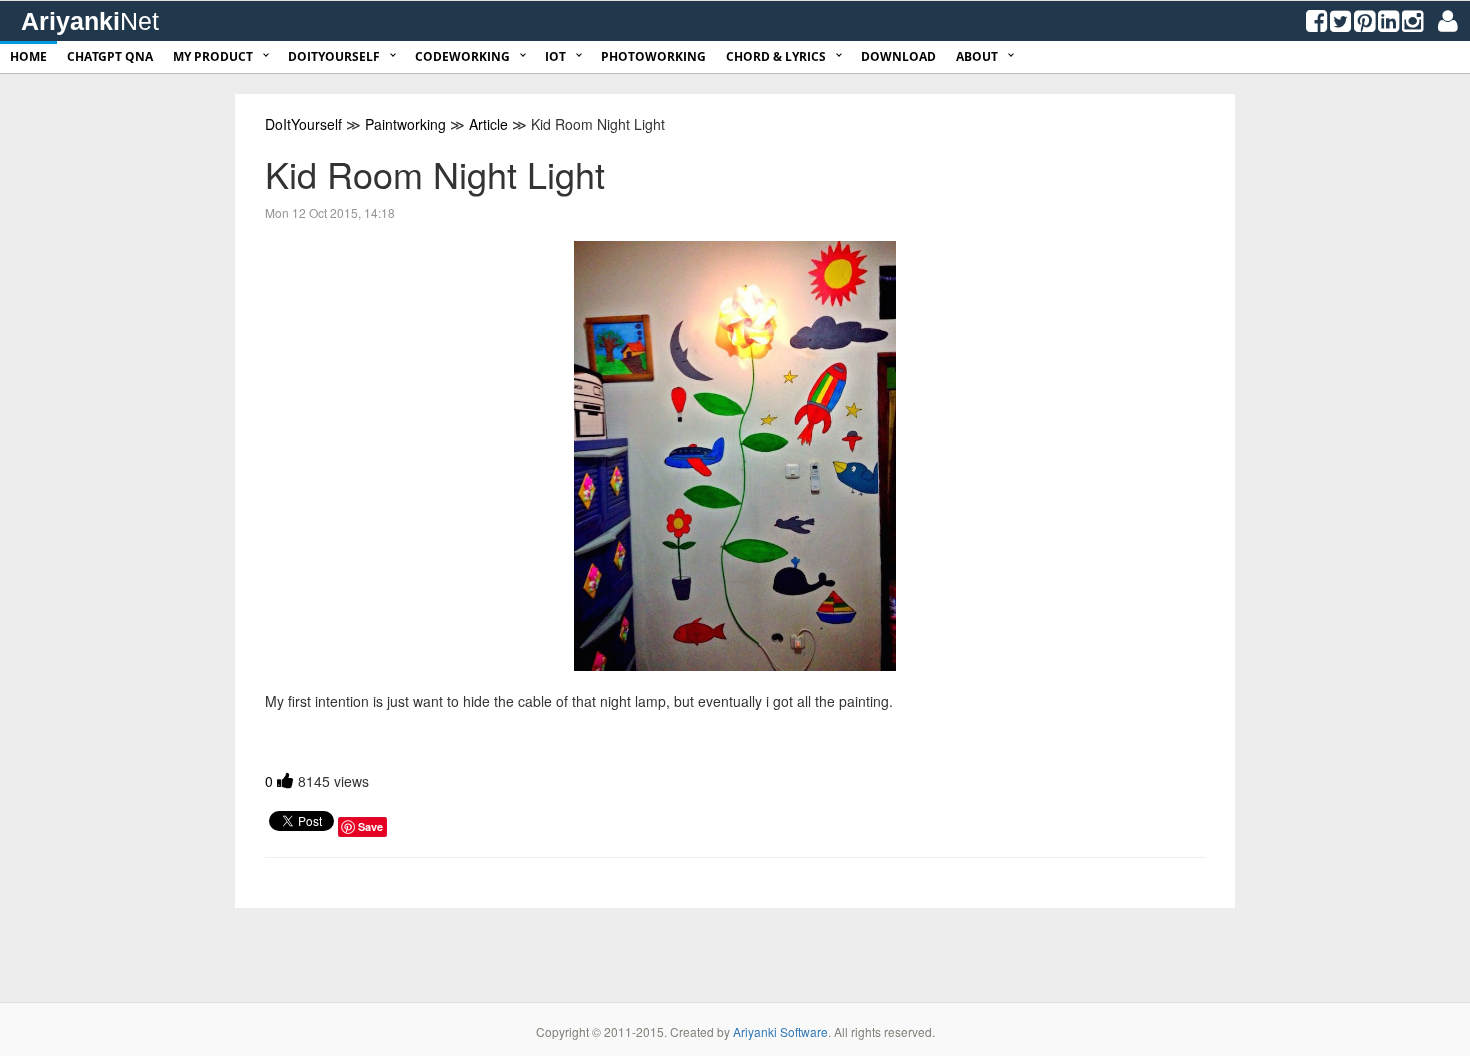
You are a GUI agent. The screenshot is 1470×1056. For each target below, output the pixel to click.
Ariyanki (90, 21)
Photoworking (653, 56)
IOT (555, 56)
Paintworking (405, 124)
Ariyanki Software (780, 1031)
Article (488, 124)
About (977, 56)
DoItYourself (334, 56)
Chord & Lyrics (776, 56)
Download (898, 56)
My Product (213, 56)
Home (28, 56)
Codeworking (462, 56)
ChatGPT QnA (110, 56)
